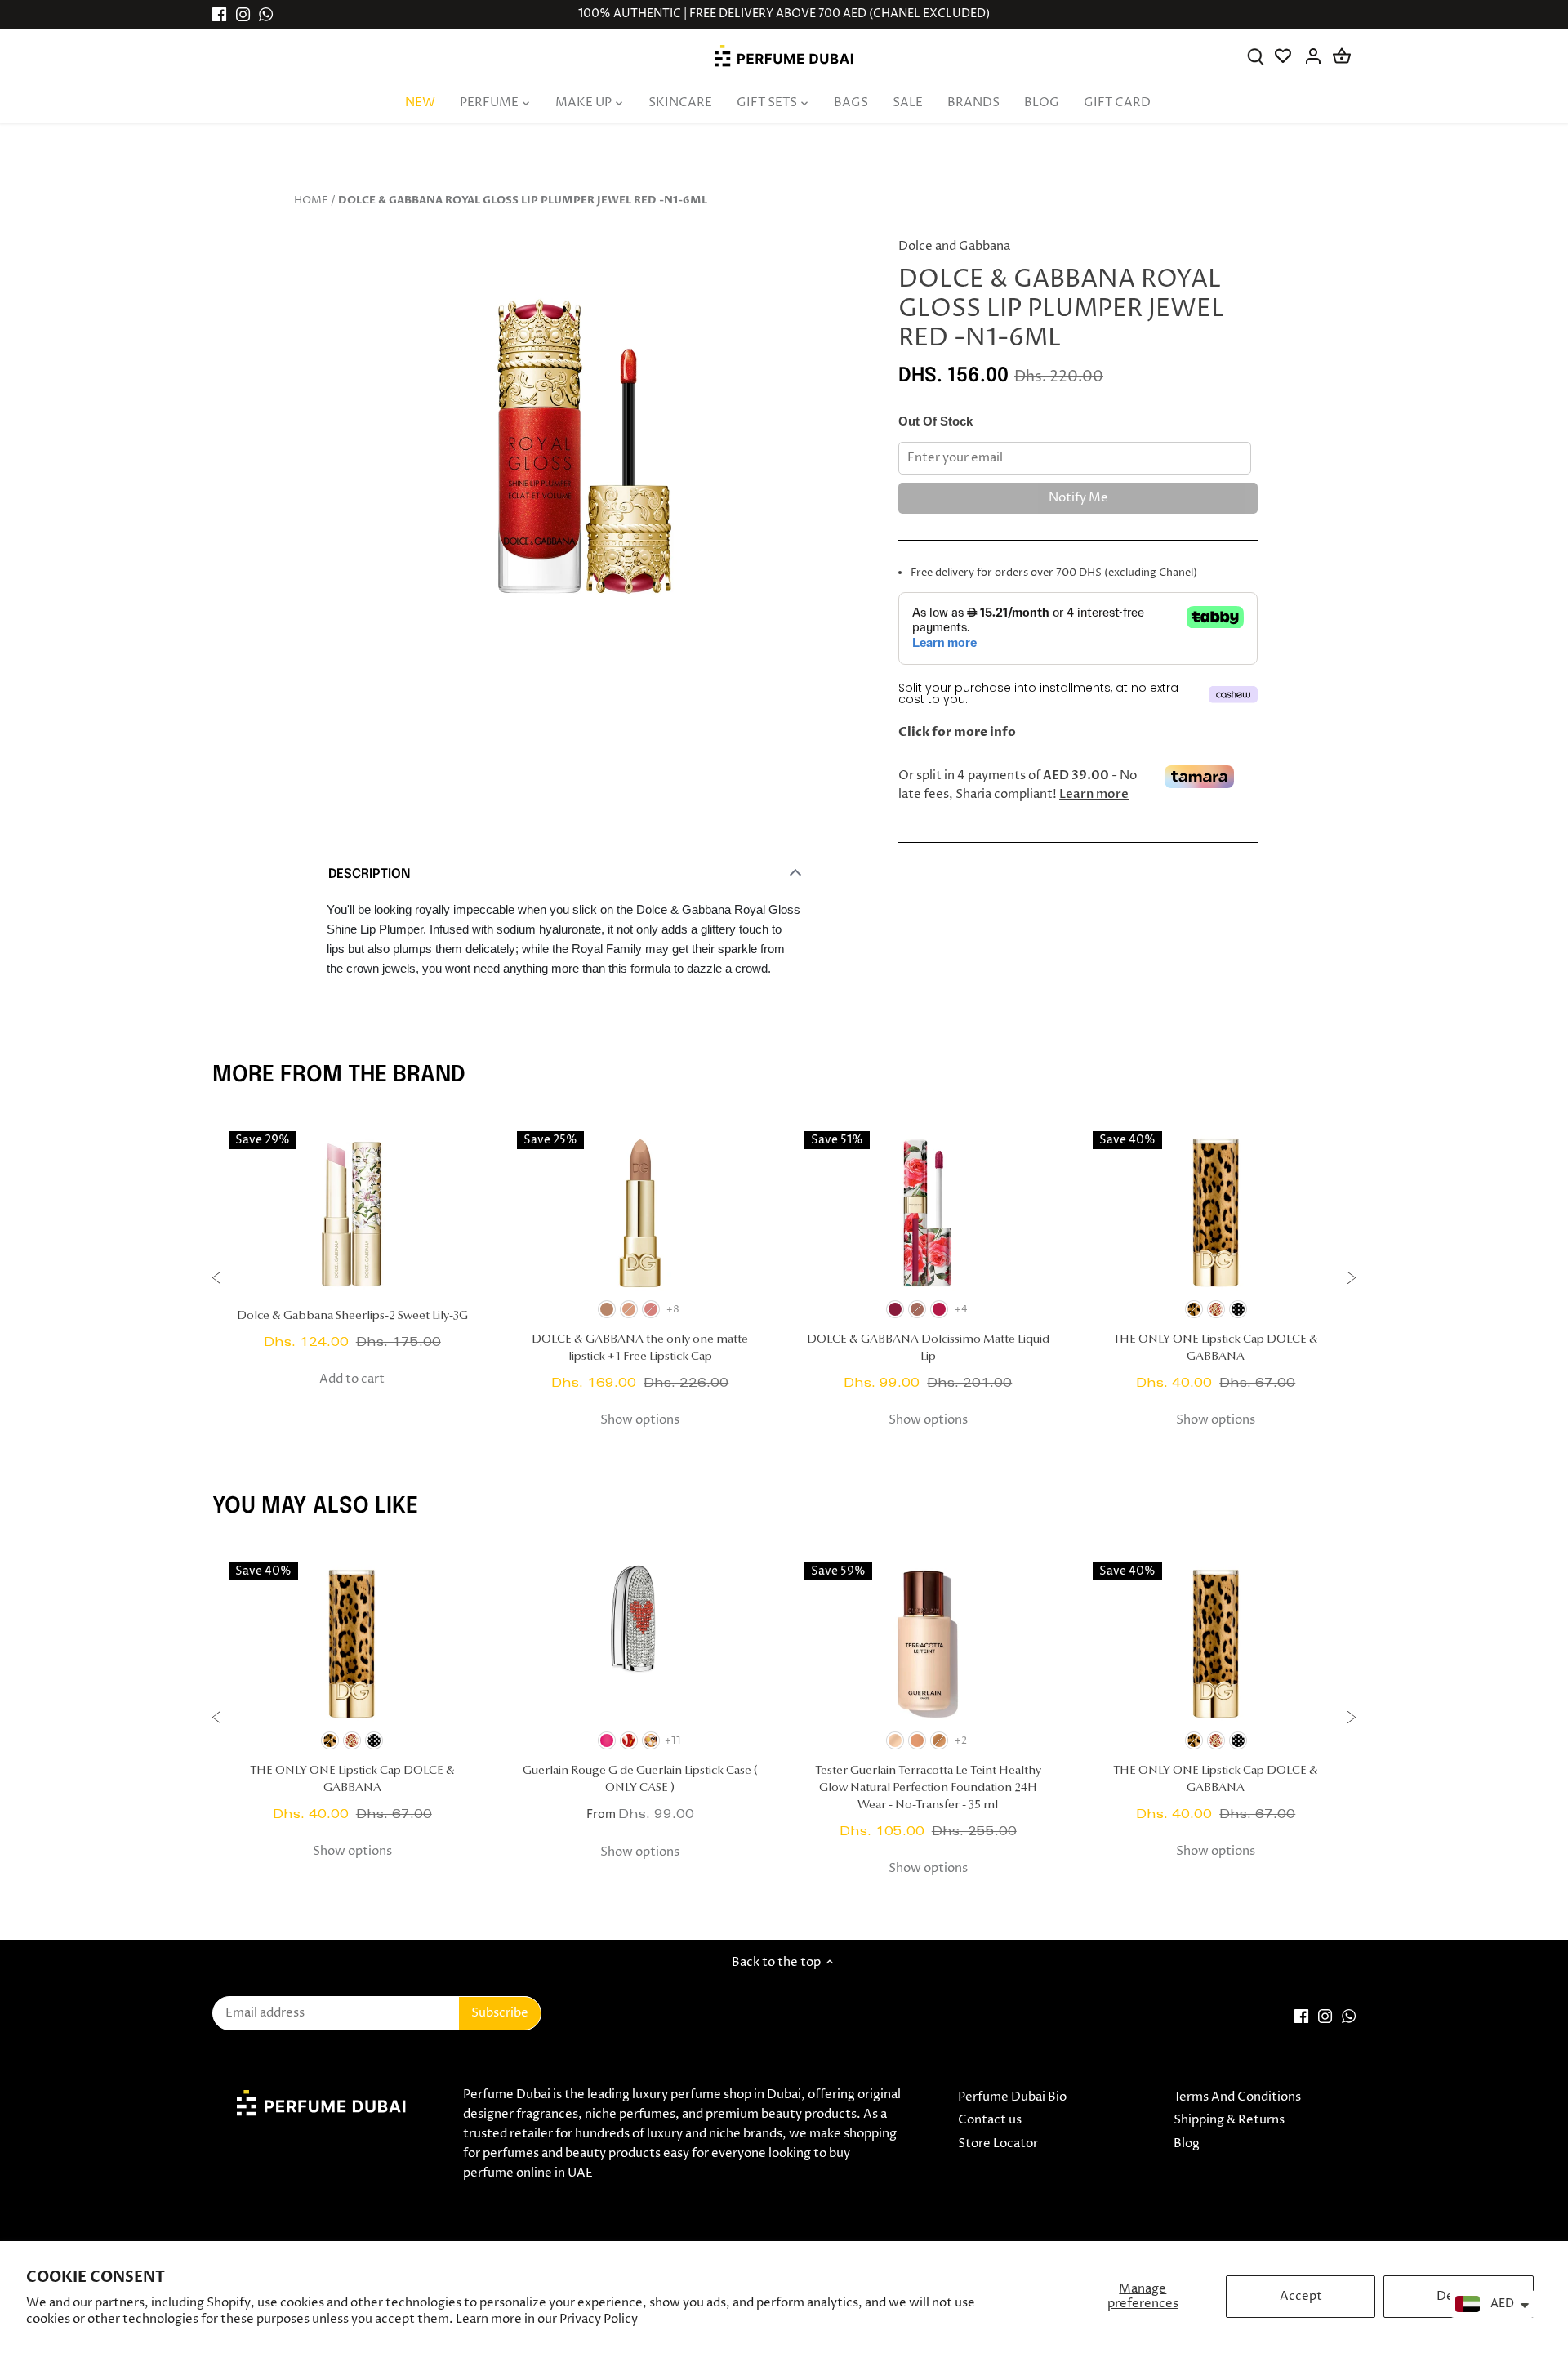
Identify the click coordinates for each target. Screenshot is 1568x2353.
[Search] (1256, 56)
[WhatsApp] (266, 14)
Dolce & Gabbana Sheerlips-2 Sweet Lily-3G (352, 1316)
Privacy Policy (599, 2319)
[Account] (1313, 56)
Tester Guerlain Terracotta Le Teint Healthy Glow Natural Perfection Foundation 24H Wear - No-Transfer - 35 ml (928, 1788)
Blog (1187, 2144)
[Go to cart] (1342, 56)
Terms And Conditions (1237, 2097)
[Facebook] (219, 14)
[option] (585, 458)
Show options (640, 1420)
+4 (961, 1310)
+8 (673, 1310)
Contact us (990, 2120)
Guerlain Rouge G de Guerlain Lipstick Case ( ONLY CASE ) (640, 1780)
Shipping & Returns (1229, 2120)
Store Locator (998, 2144)
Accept (1301, 2296)
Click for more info (957, 732)
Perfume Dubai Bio (1012, 2097)
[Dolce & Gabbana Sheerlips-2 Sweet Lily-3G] (352, 1213)
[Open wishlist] (1284, 56)
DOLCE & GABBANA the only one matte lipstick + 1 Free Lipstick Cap (640, 1348)
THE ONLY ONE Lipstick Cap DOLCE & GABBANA (1216, 1348)
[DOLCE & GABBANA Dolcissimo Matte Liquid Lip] (928, 1213)
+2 (961, 1741)
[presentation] (216, 1280)
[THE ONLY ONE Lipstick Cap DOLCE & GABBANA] (1216, 1213)
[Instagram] (243, 14)
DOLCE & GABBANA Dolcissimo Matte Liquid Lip (928, 1348)
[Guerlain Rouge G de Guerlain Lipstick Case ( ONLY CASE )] (641, 1644)
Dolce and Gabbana (954, 246)
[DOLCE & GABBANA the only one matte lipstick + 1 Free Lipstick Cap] (641, 1213)
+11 (673, 1741)
